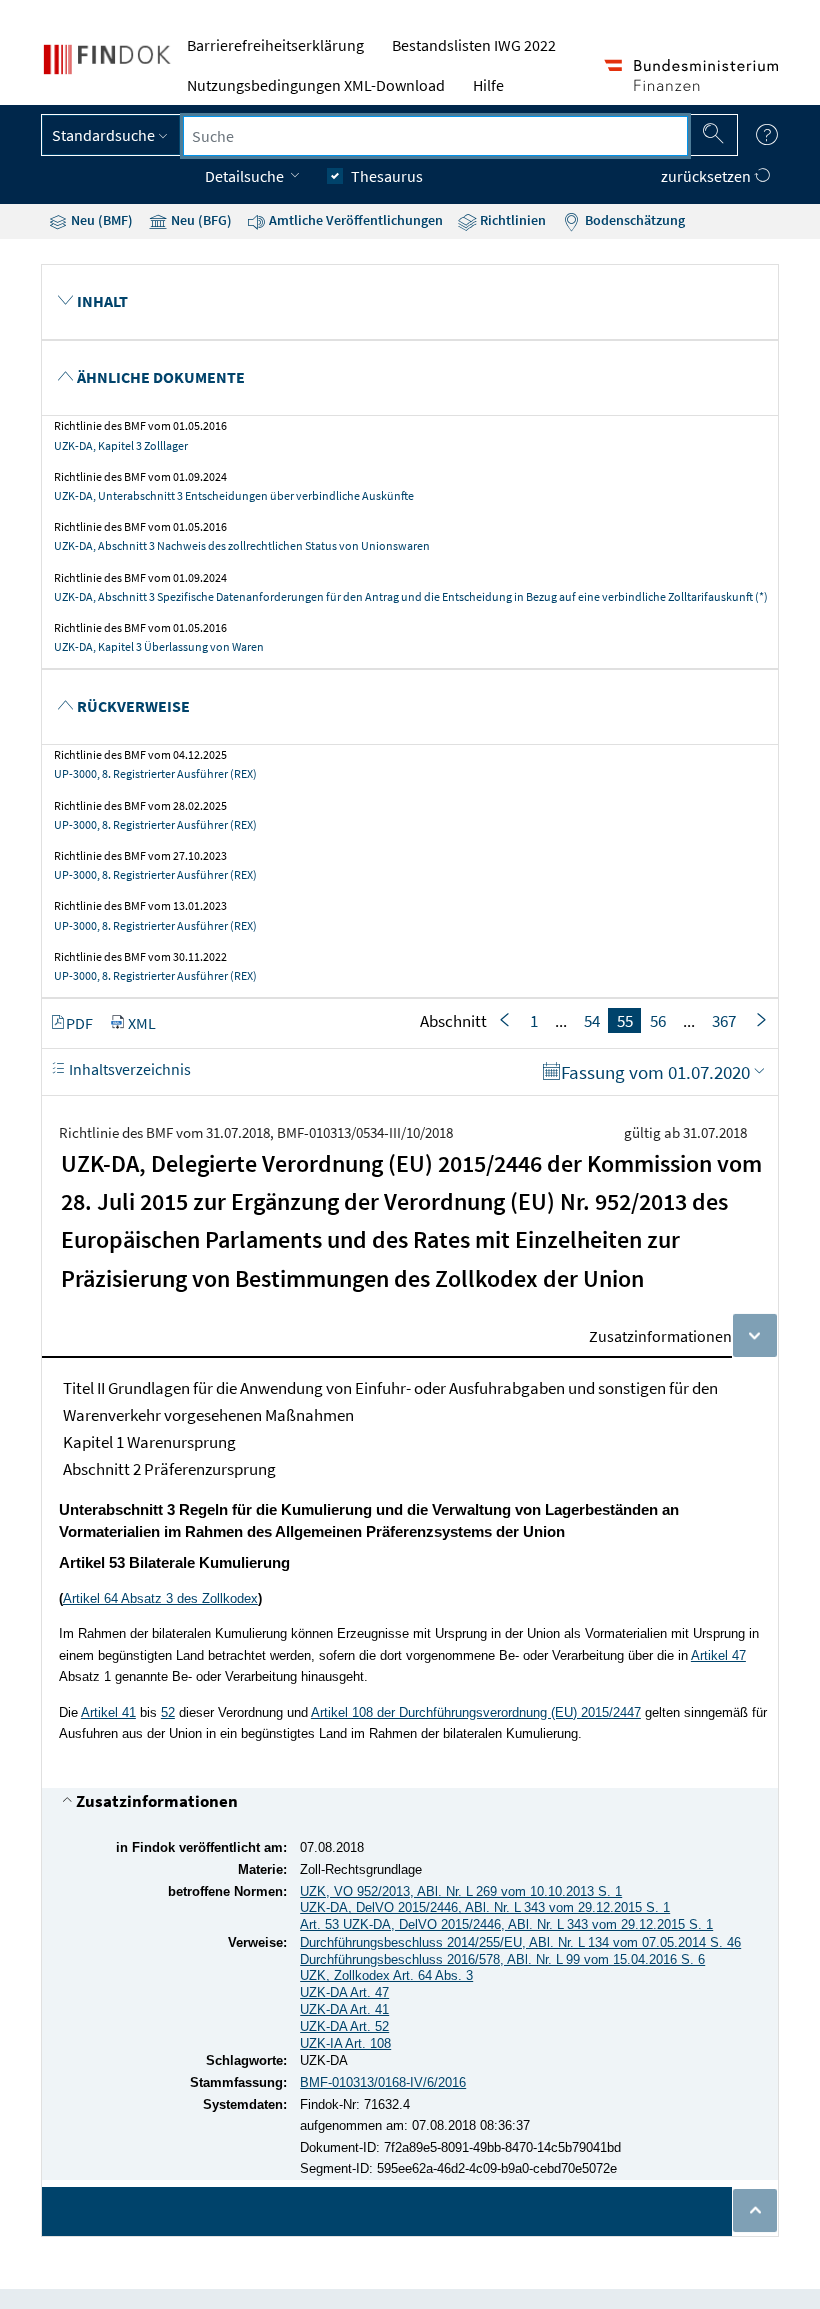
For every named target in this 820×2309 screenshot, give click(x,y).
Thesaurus (387, 176)
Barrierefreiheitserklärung (275, 45)
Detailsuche (246, 176)
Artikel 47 (718, 1655)
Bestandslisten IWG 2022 (474, 45)
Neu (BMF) (100, 220)
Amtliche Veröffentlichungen (354, 220)
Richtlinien (511, 220)
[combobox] (435, 136)
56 (658, 1021)
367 (724, 1021)
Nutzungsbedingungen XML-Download (316, 85)
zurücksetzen (707, 176)
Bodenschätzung (633, 220)
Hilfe (488, 85)
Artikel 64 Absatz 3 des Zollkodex (160, 1598)
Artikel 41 (108, 1712)
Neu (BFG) (200, 220)
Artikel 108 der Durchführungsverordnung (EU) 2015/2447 (476, 1712)
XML (142, 1023)
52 (168, 1712)
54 (592, 1021)
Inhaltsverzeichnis (128, 1069)
